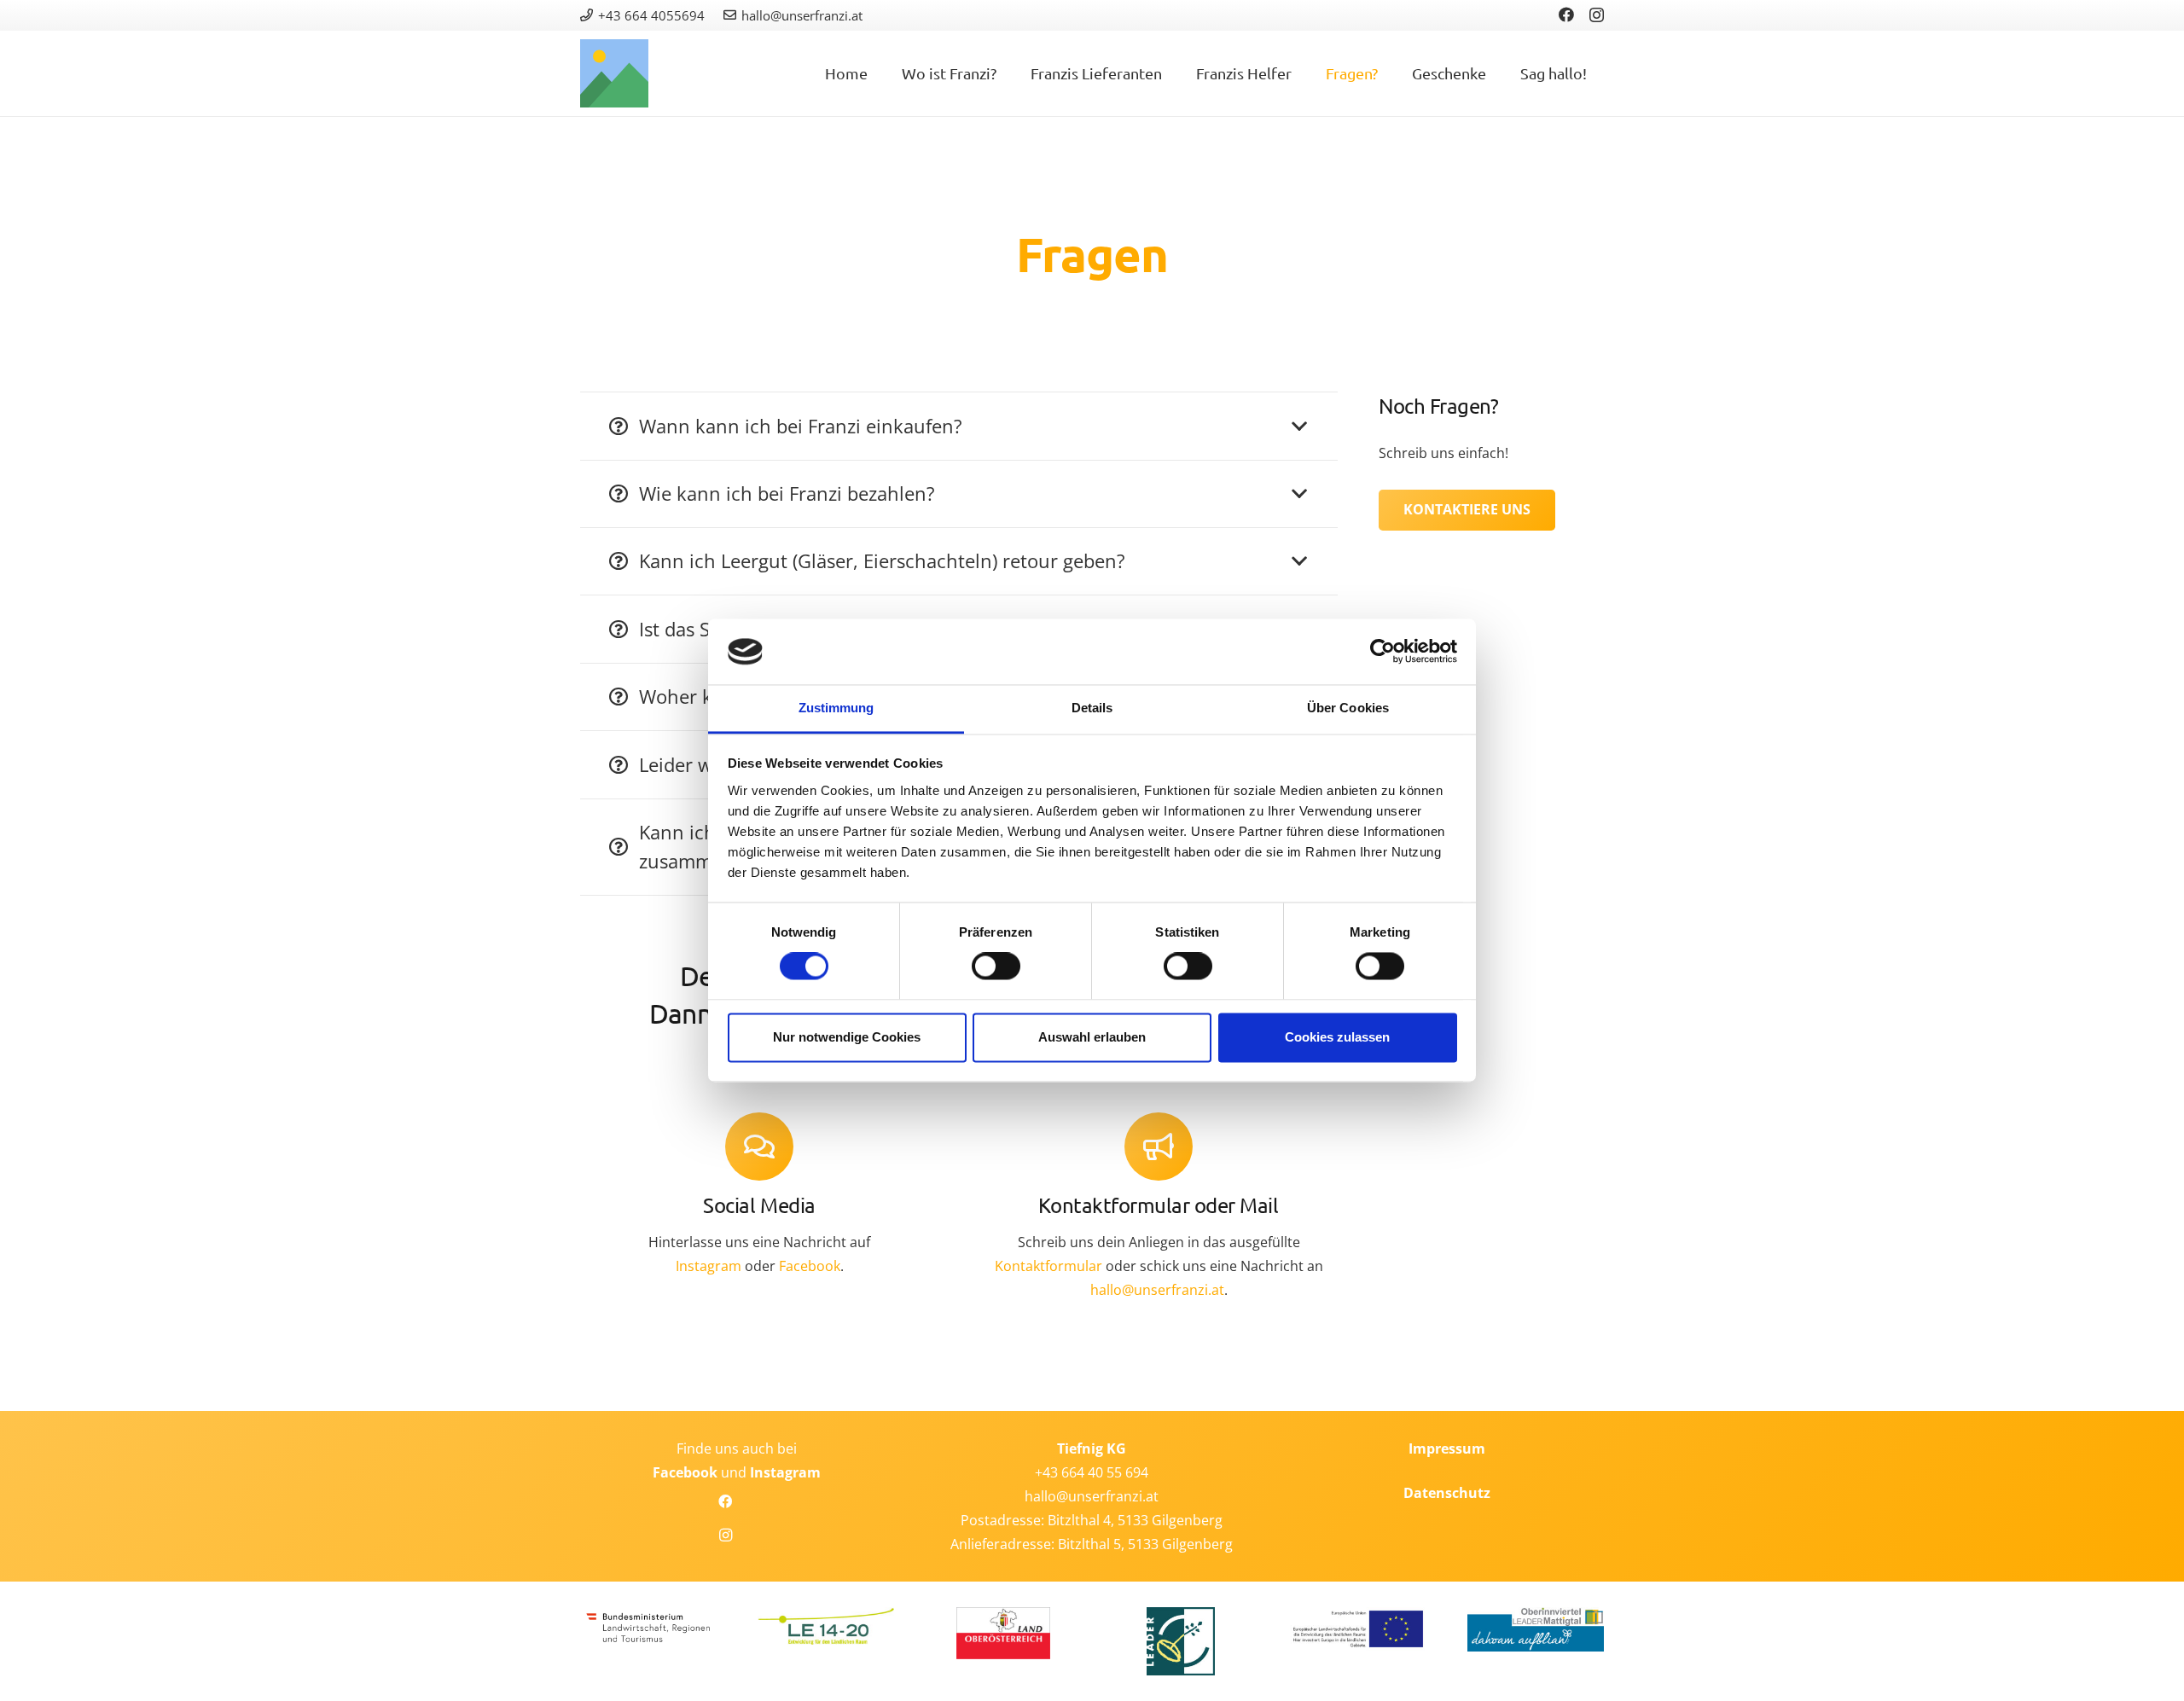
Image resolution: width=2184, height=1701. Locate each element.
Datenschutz (1447, 1493)
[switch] (996, 967)
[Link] (614, 73)
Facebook (810, 1266)
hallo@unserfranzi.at (1157, 1290)
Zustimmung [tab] (836, 708)
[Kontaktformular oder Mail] (1159, 1147)
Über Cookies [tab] (1348, 708)
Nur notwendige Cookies (847, 1037)
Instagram (709, 1266)
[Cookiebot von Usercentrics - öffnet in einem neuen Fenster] (1382, 652)
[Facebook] (1566, 15)
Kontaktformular (1048, 1266)
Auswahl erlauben (1092, 1037)
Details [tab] (1092, 708)
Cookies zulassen (1337, 1037)
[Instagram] (1597, 15)
